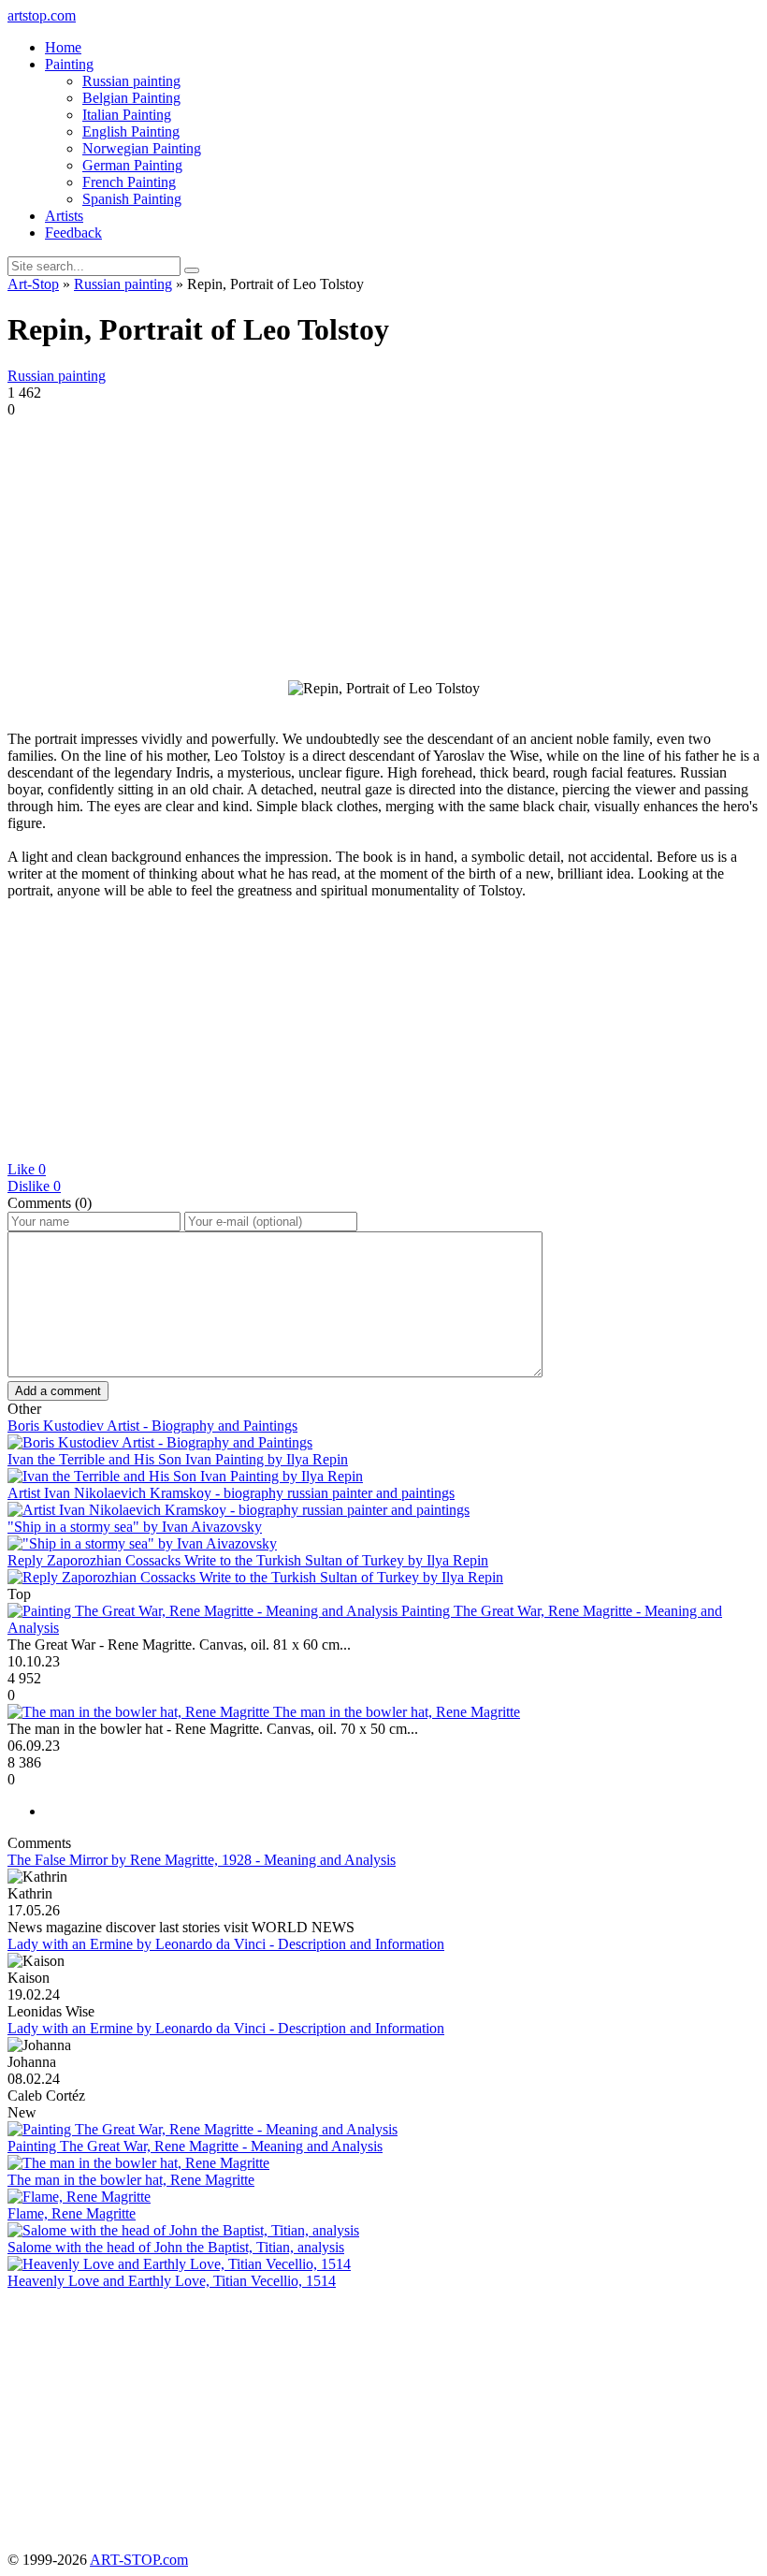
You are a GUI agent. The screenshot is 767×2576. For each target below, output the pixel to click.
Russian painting (131, 81)
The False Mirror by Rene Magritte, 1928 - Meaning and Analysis (202, 1860)
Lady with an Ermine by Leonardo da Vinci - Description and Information (226, 1944)
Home (63, 47)
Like (27, 1169)
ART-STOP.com (139, 2560)
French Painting (129, 182)
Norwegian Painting (142, 148)
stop (42, 15)
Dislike (34, 1186)
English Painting (131, 131)
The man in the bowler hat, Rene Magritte (397, 1712)
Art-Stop (33, 284)
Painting (69, 64)
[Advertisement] (383, 549)
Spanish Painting (132, 199)
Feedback (73, 233)
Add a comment (58, 1391)
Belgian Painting (131, 98)
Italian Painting (127, 115)
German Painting (132, 165)
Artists (64, 216)
